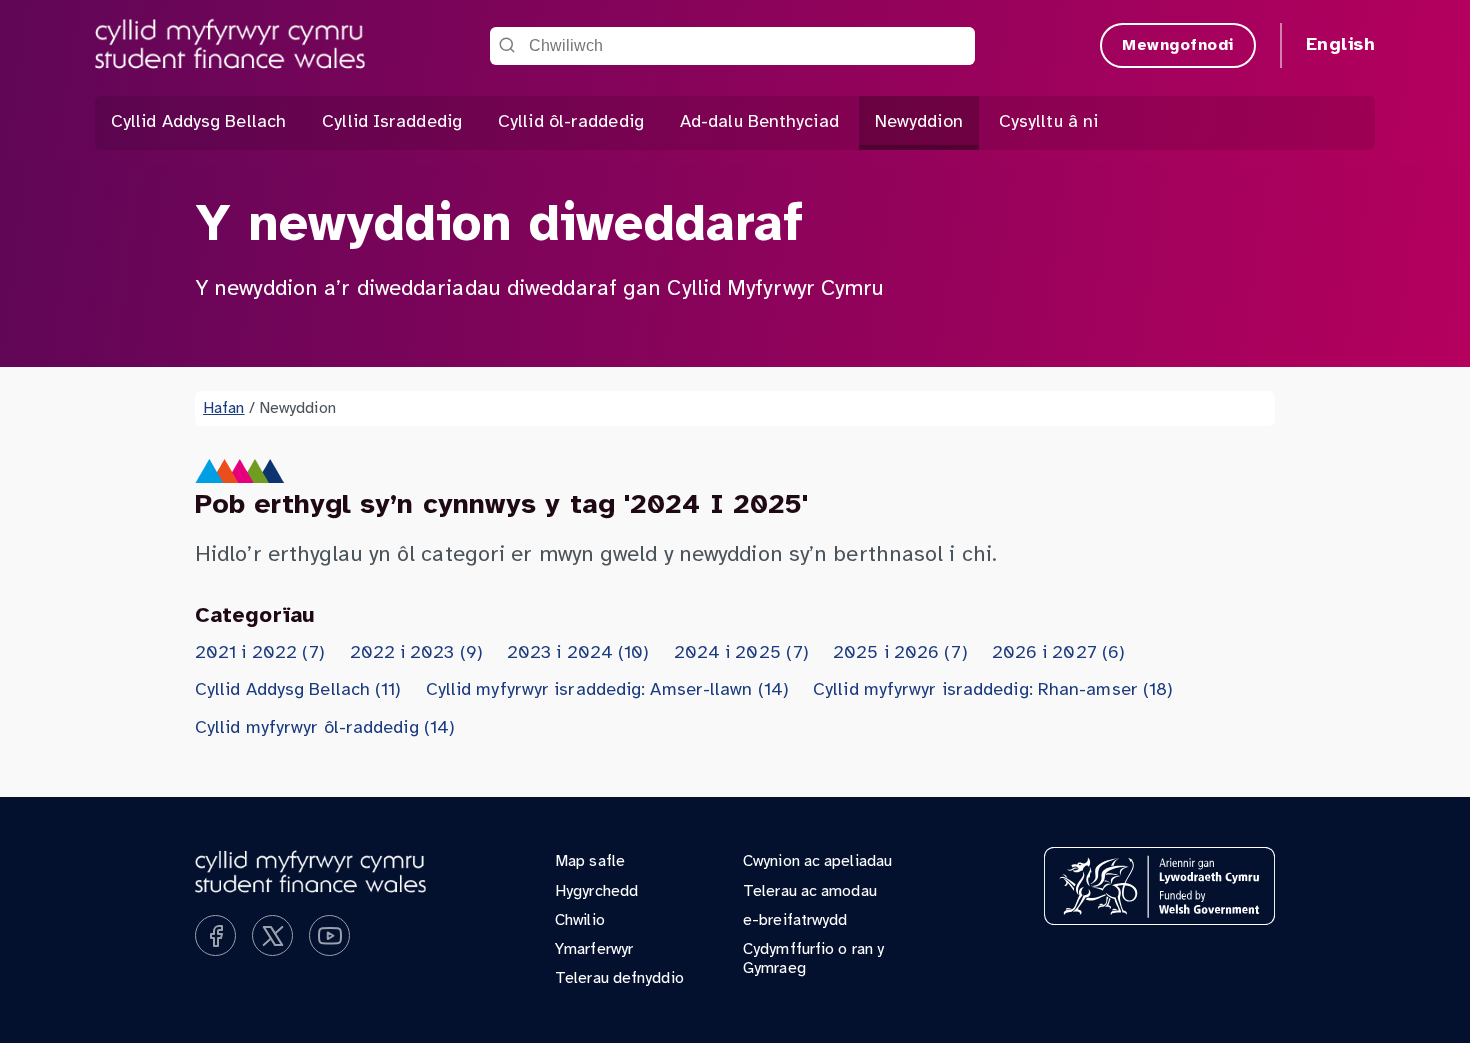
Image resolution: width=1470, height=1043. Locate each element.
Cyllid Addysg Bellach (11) (298, 690)
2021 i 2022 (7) (260, 653)
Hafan (224, 408)
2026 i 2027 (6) (1059, 653)
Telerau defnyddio (619, 978)
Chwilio (580, 920)
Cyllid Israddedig (392, 122)
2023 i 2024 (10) (578, 653)
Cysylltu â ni (1048, 122)
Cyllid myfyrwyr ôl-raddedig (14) (325, 728)
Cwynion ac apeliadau (817, 861)
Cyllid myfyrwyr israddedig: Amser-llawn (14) (607, 690)
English (1341, 45)
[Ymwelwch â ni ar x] (272, 935)
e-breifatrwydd (795, 920)
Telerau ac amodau (810, 891)
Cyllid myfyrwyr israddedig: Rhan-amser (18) (993, 690)
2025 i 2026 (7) (900, 653)
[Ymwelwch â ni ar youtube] (329, 935)
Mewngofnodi (1178, 45)
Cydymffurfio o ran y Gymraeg (813, 959)
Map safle (590, 861)
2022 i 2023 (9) (417, 653)
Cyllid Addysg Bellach (198, 122)
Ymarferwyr (594, 949)
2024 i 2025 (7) (742, 653)
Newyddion (919, 122)
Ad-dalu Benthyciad (759, 122)
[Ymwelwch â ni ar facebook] (215, 935)
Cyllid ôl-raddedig (571, 122)
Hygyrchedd (596, 891)
